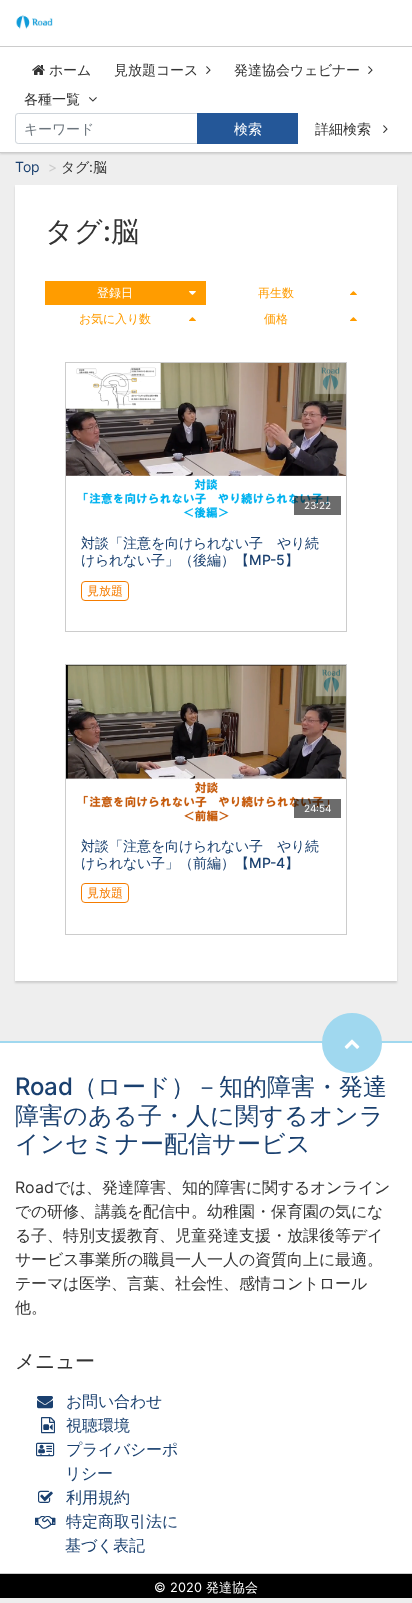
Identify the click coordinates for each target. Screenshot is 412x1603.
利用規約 (98, 1497)
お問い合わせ (114, 1401)
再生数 (276, 292)
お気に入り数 (115, 318)
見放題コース (156, 69)
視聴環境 (95, 1425)
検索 (248, 128)
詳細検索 (345, 128)
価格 (276, 318)
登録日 (115, 292)
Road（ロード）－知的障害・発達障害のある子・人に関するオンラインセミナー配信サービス (201, 1115)
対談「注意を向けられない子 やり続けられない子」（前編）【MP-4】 (200, 854)
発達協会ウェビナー (297, 69)
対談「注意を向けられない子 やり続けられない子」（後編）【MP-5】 (200, 551)
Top (27, 166)
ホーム (68, 69)
